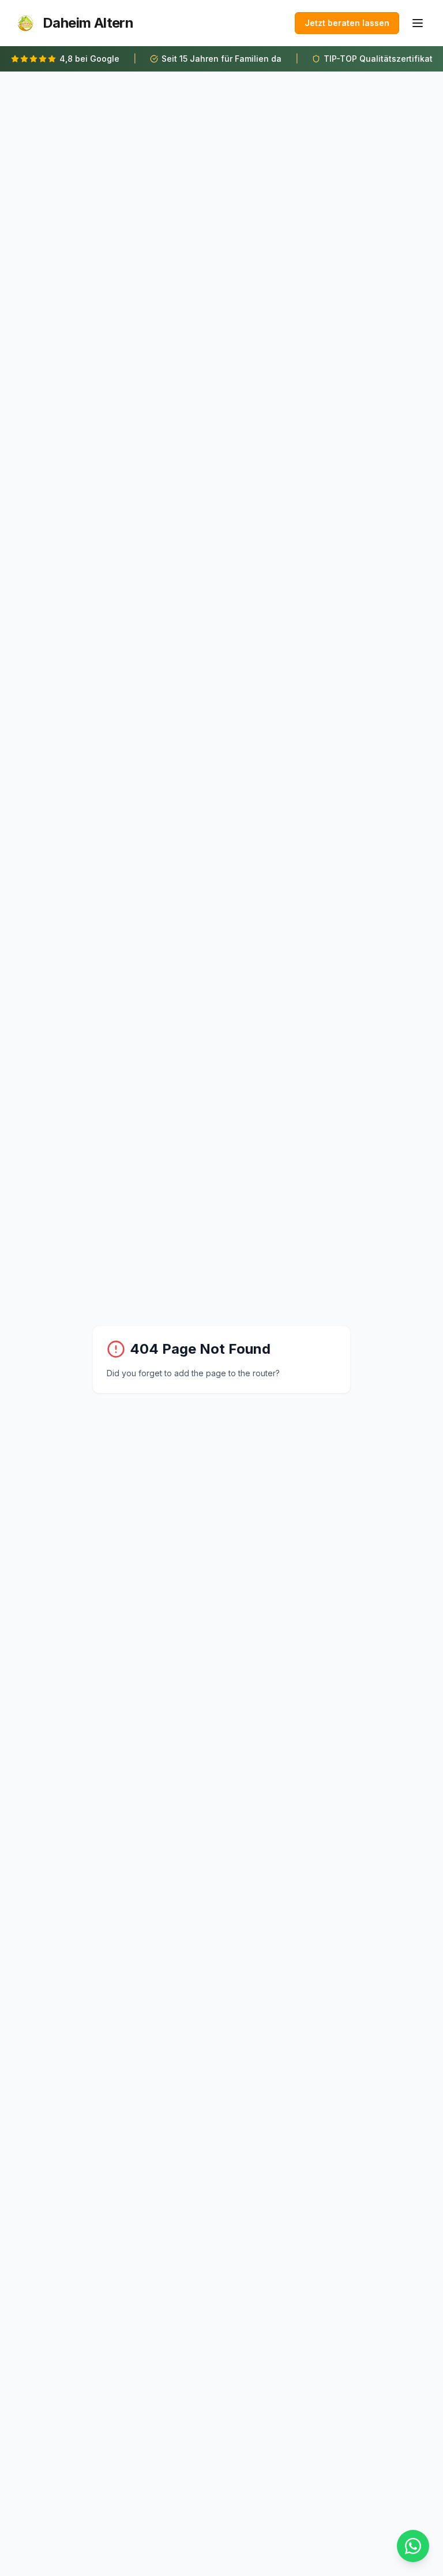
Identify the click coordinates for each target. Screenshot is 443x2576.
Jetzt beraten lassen (347, 23)
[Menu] (418, 23)
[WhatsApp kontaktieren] (413, 2546)
